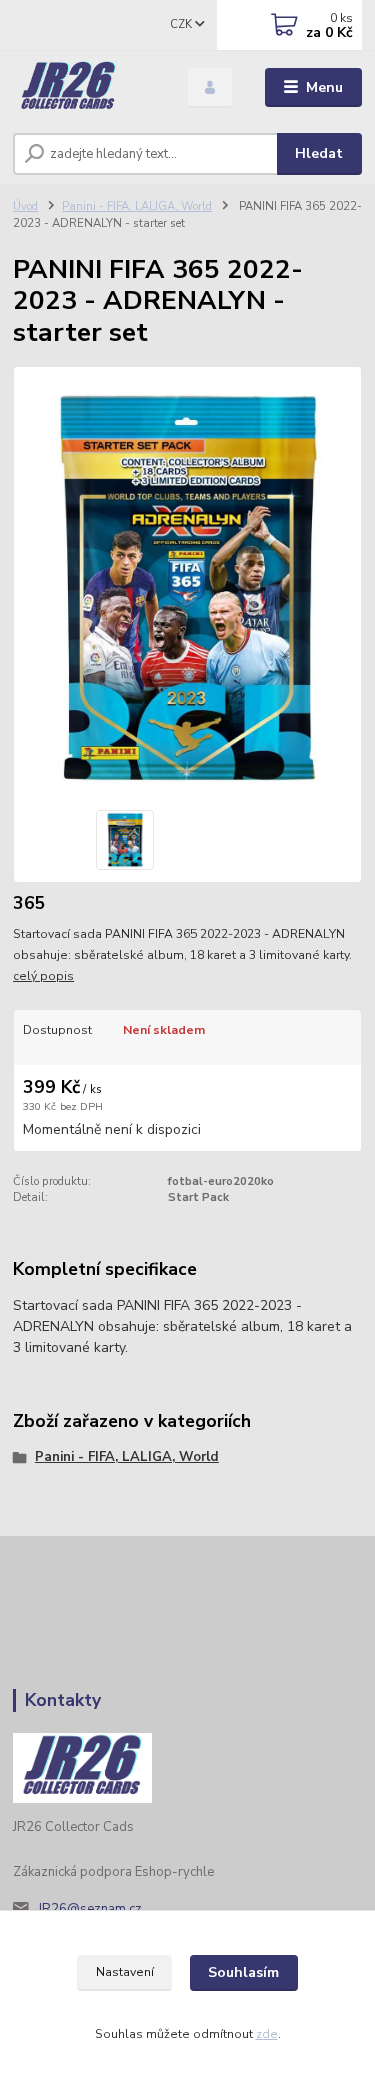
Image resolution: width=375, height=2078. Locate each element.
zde (267, 2034)
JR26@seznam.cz (90, 1909)
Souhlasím (243, 1972)
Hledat (319, 153)
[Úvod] (85, 88)
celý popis (43, 976)
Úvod (25, 206)
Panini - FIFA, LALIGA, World (137, 206)
